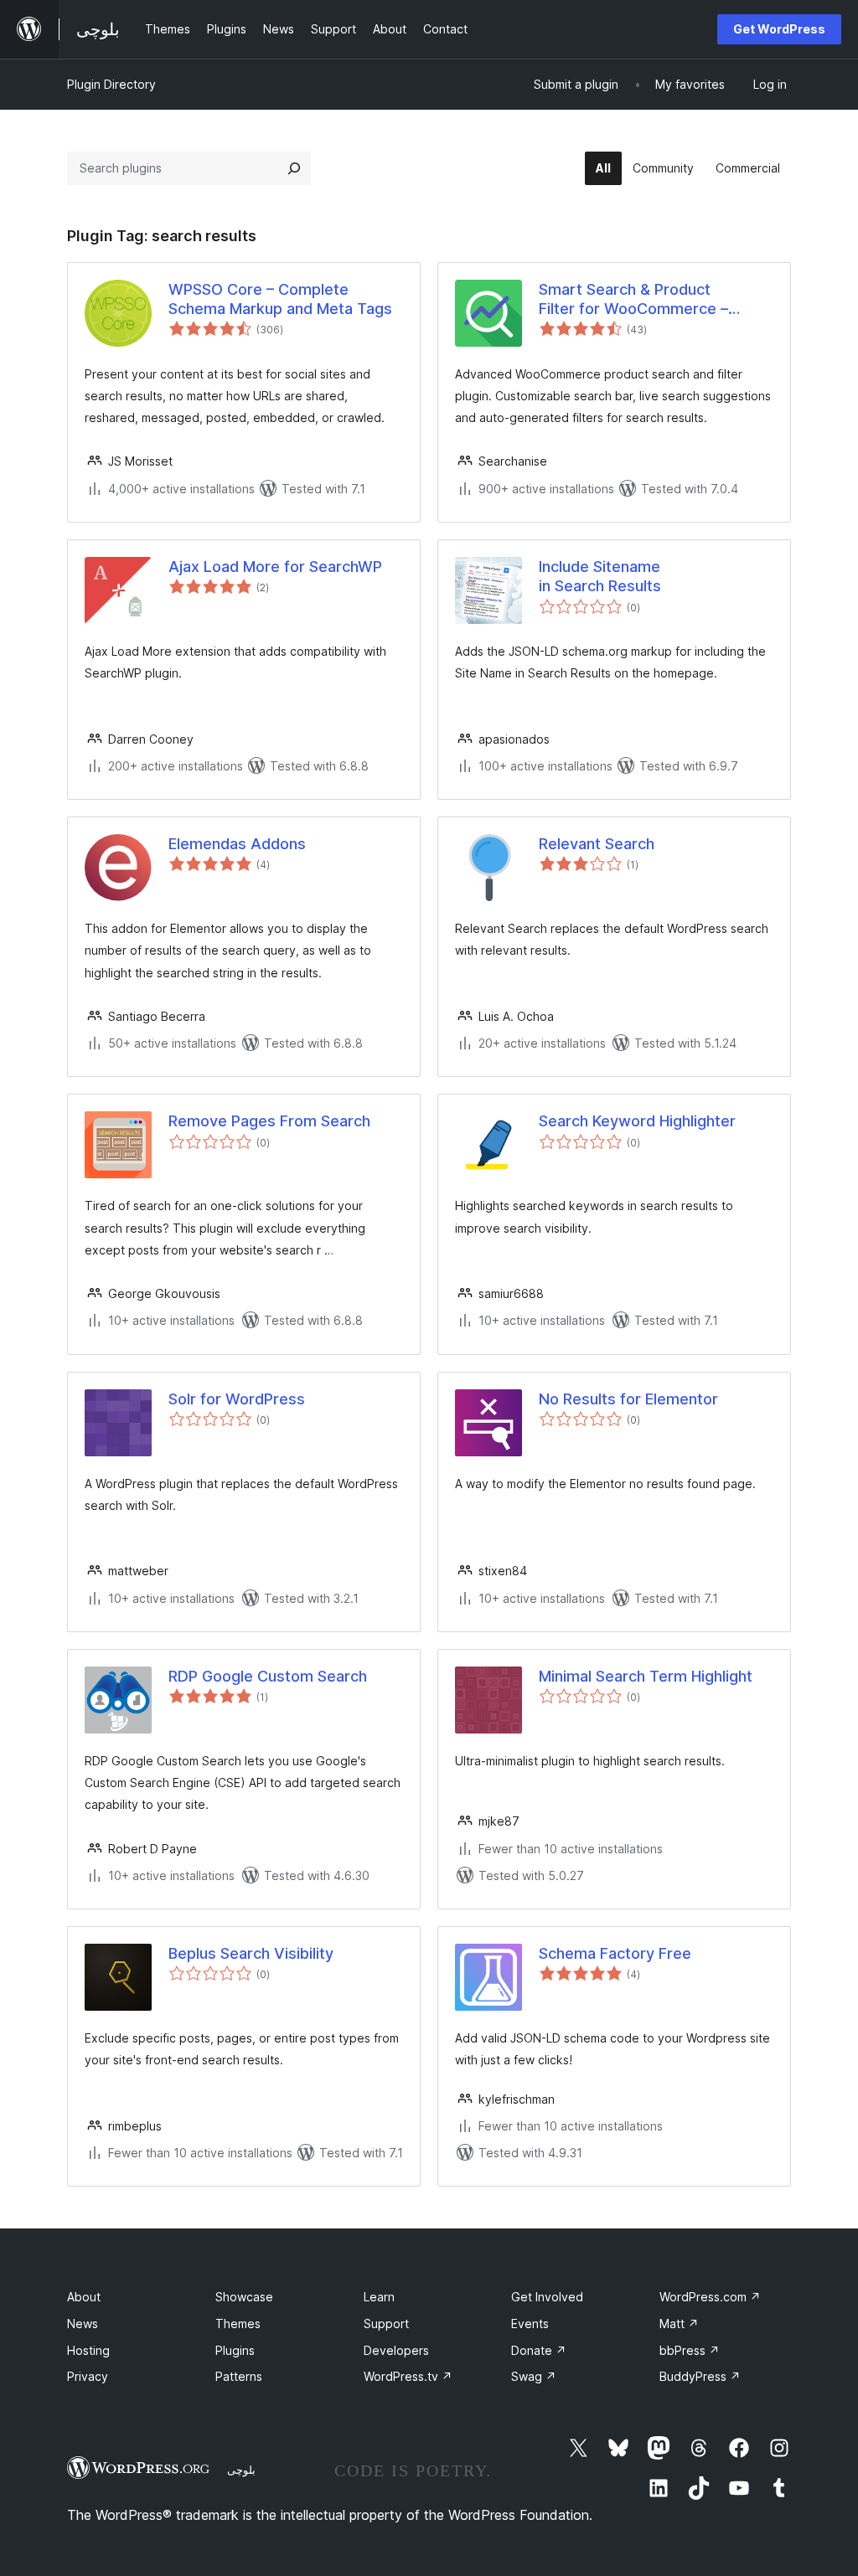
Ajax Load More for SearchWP (275, 567)
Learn (379, 2297)
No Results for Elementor (628, 1399)
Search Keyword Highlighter (637, 1121)
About (84, 2297)
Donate (539, 2350)
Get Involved (547, 2297)
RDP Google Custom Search (268, 1676)
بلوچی (241, 2470)
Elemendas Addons (237, 844)
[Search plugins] (294, 168)
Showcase (244, 2297)
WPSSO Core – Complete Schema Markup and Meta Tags (280, 299)
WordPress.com (710, 2297)
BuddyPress (700, 2376)
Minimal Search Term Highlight (646, 1676)
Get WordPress (779, 29)
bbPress (690, 2350)
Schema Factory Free (615, 1953)
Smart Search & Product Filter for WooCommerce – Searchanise (633, 300)
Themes (238, 2324)
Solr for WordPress (237, 1399)
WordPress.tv (408, 2376)
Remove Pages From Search (269, 1121)
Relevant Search (597, 844)
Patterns (239, 2376)
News (83, 2324)
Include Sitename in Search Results (600, 576)
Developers (396, 2350)
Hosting (88, 2350)
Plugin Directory (111, 84)
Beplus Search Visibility (251, 1953)
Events (530, 2324)
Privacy (88, 2376)
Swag (534, 2376)
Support (386, 2324)
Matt (679, 2324)
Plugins (235, 2350)
